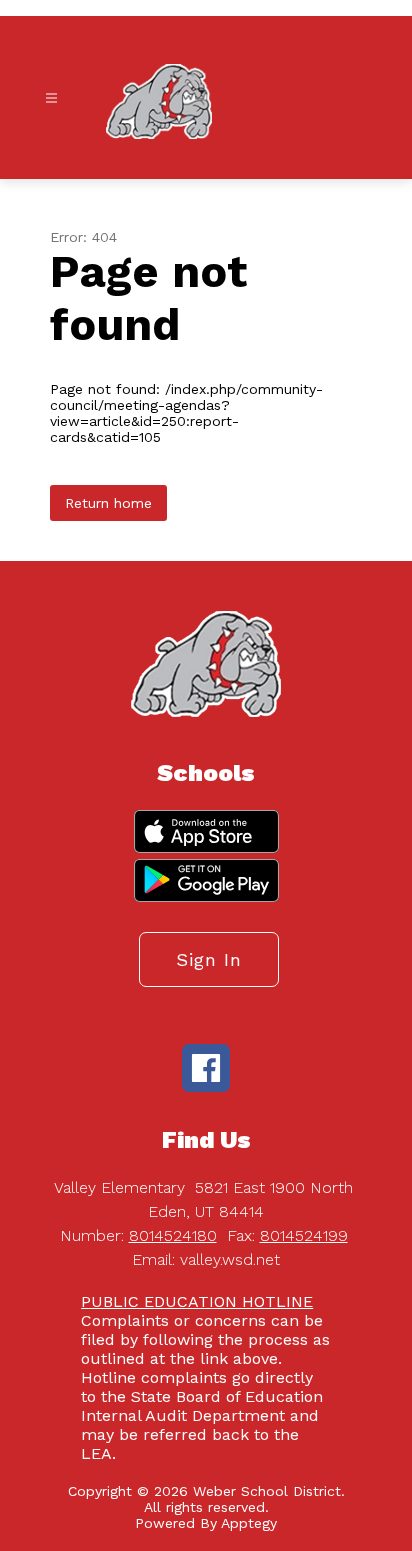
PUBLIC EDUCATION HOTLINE (197, 1301)
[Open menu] (51, 98)
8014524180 (173, 1235)
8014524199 (304, 1235)
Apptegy (249, 1523)
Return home (108, 503)
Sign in (209, 959)
